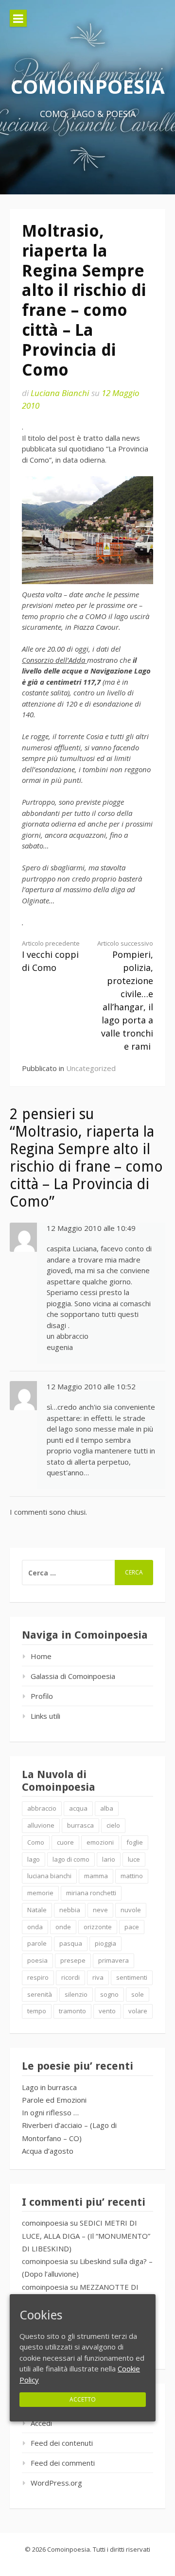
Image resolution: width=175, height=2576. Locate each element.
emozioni (100, 1842)
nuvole (131, 1910)
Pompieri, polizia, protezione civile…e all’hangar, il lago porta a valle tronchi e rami (125, 996)
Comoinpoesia (88, 86)
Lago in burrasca (49, 2087)
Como (36, 1842)
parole (37, 1943)
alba (107, 1808)
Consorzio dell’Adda (54, 660)
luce (134, 1859)
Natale (37, 1910)
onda (35, 1927)
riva (98, 1977)
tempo (37, 2011)
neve (100, 1910)
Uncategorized (91, 1068)
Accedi (41, 2423)
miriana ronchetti (91, 1893)
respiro (38, 1977)
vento (107, 2011)
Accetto (83, 2399)
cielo (113, 1825)
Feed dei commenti (63, 2463)
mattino (132, 1876)
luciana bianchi (49, 1876)
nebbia (70, 1910)
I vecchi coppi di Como (51, 956)
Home (41, 1656)
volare (138, 2011)
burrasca (80, 1825)
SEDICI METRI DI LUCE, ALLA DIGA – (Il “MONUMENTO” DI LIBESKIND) (86, 2236)
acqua (78, 1808)
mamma (96, 1876)
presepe (73, 1960)
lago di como (71, 1859)
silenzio (76, 1994)
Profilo (42, 1696)
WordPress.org (56, 2483)
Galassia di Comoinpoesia (73, 1676)
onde (63, 1927)
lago (34, 1859)
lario (109, 1859)
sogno (109, 1994)
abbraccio (42, 1808)
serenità (40, 1994)
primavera (114, 1960)
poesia (37, 1960)
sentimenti (132, 1977)
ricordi (70, 1977)
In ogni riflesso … (50, 2112)
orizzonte (98, 1927)
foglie (135, 1842)
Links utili (45, 1716)
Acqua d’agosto (48, 2151)
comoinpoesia (45, 2223)
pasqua (71, 1943)
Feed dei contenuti (62, 2443)
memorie (40, 1893)
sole (138, 1994)
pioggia (105, 1943)
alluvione (41, 1825)
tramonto (72, 2011)
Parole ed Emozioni (54, 2100)
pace (132, 1927)
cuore (65, 1842)
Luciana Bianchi (60, 393)
